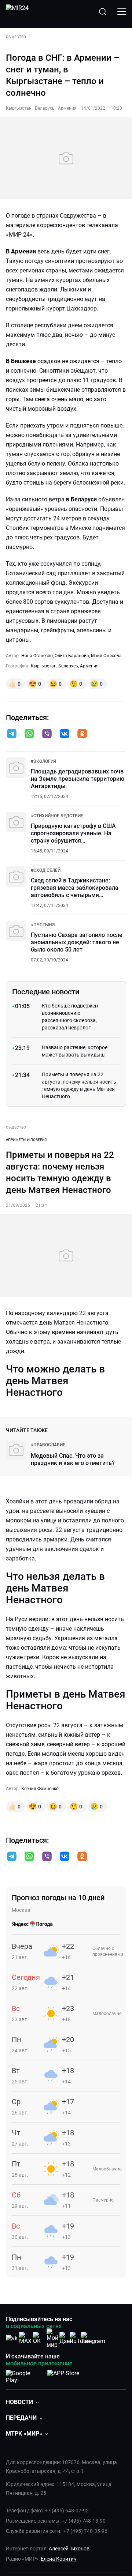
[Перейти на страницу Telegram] (93, 2338)
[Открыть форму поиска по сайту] (103, 12)
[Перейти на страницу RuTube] (80, 2338)
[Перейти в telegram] (12, 734)
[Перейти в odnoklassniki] (82, 734)
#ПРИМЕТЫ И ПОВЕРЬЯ (26, 1140)
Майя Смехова (106, 656)
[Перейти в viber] (47, 734)
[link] (43, 761)
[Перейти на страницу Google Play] (24, 2375)
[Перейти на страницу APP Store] (63, 2375)
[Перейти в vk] (65, 734)
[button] (12, 734)
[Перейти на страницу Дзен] (66, 2338)
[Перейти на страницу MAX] (25, 2338)
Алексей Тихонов (69, 2549)
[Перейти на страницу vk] (12, 2338)
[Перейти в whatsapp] (29, 734)
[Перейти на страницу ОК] (39, 2338)
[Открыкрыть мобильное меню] (122, 12)
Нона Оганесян (37, 656)
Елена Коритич (59, 2559)
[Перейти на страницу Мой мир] (52, 2338)
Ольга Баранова (72, 656)
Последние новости (46, 992)
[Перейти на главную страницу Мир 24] (17, 12)
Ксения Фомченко (40, 1789)
